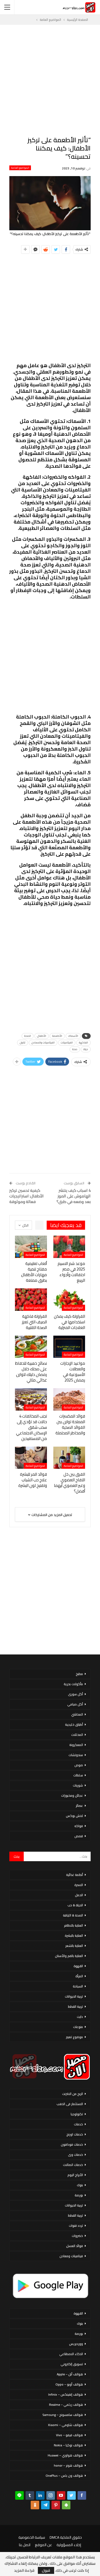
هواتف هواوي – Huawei (65, 2455)
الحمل (79, 1895)
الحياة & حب (75, 1905)
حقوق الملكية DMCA (66, 2537)
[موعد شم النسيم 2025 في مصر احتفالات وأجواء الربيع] (69, 1247)
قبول (46, 2570)
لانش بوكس (74, 1816)
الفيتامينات (67, 1043)
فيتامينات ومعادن (71, 2256)
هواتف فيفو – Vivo (69, 2435)
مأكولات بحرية (73, 1684)
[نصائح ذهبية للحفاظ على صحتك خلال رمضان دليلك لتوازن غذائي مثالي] (31, 1347)
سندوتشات (76, 1755)
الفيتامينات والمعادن (43, 1043)
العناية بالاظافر (73, 1925)
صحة (75, 1049)
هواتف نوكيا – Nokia (68, 2445)
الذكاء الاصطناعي (71, 2354)
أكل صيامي (75, 1704)
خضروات (77, 2236)
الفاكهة (83, 1043)
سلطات (78, 1775)
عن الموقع (43, 2545)
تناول (23, 1043)
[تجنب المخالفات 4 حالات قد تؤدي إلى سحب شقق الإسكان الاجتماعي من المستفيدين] (31, 1399)
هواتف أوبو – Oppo (69, 2384)
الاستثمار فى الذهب (70, 2104)
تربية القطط (75, 2007)
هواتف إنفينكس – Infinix (66, 2394)
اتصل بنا (25, 2545)
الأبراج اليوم (75, 2175)
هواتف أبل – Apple (70, 2374)
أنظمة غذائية (75, 1875)
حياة (86, 1049)
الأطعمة (57, 1036)
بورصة (79, 2195)
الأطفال (42, 1036)
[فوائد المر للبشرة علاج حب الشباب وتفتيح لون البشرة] (31, 1458)
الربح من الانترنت (73, 2094)
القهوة (78, 1966)
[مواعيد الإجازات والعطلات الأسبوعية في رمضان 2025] (69, 1347)
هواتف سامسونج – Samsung (63, 2415)
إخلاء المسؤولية (69, 2545)
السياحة (78, 1986)
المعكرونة (76, 1745)
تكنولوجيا (77, 2114)
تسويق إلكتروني (72, 2364)
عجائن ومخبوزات (72, 1795)
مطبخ (79, 1674)
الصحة (28, 1036)
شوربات (78, 1785)
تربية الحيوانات (74, 1996)
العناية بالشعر (74, 1946)
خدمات (78, 2124)
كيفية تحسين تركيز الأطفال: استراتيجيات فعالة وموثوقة (27, 1196)
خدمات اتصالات (73, 2165)
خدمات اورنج (75, 2134)
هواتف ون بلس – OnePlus (64, 2476)
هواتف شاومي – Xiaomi (65, 2425)
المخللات (77, 1735)
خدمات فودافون (72, 2144)
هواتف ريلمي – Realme (66, 2405)
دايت (80, 2017)
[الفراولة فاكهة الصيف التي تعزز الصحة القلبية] (31, 1300)
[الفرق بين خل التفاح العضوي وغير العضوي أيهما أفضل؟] (69, 1458)
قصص (79, 1836)
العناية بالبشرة (74, 1936)
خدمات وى (75, 2155)
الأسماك (73, 1036)
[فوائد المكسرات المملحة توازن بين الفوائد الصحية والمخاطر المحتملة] (69, 1399)
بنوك (80, 2185)
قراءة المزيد (24, 2570)
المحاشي (77, 1714)
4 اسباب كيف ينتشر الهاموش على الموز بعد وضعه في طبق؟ (74, 1196)
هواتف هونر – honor (68, 2465)
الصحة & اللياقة (73, 1915)
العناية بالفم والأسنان (69, 1956)
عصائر (79, 1806)
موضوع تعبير (74, 2037)
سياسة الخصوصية (32, 2537)
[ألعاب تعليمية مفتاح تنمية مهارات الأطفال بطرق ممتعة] (31, 1247)
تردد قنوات (76, 2226)
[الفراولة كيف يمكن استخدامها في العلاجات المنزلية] (69, 1300)
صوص (79, 1765)
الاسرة (79, 1885)
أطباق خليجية (74, 1724)
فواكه (79, 1826)
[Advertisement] (50, 80)
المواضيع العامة (20, 168)
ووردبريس (76, 2344)
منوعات (78, 2027)
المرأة (79, 1976)
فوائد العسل (75, 2246)
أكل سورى (75, 1694)
